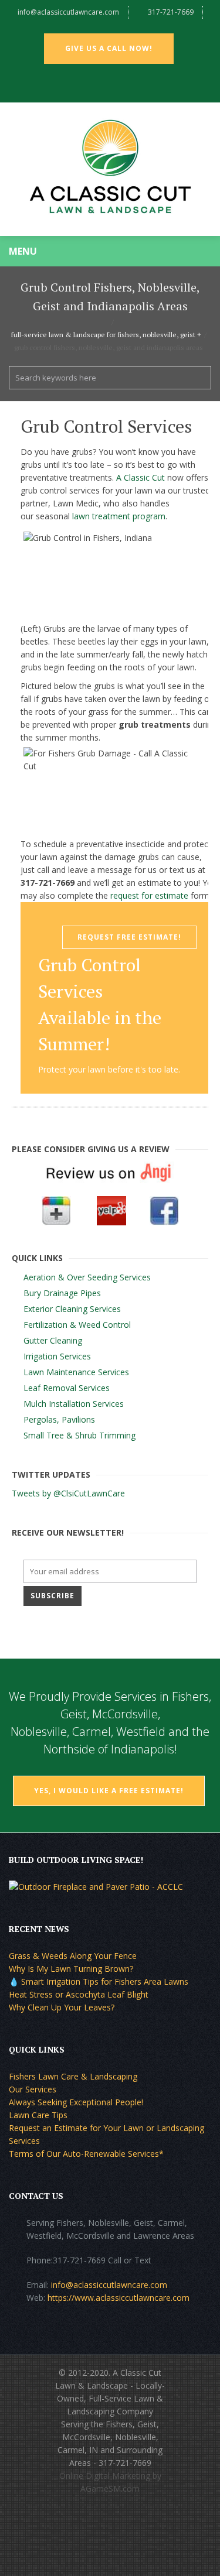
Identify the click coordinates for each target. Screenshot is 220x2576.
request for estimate (149, 895)
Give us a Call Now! (109, 48)
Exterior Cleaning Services (72, 1309)
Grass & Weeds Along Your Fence (73, 1956)
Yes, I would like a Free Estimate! (109, 1791)
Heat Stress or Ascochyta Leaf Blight (79, 1994)
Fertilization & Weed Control (77, 1325)
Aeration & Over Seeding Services (87, 1277)
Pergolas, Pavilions (59, 1419)
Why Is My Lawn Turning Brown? (71, 1969)
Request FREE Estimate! (129, 937)
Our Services (33, 2089)
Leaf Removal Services (67, 1388)
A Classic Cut (141, 477)
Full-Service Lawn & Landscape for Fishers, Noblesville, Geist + (106, 335)
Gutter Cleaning (53, 1340)
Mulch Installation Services (74, 1404)
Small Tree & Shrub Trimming (79, 1435)
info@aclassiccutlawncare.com (68, 12)
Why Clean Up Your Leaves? (62, 2007)
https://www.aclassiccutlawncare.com (119, 2298)
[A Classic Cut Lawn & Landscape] (110, 169)
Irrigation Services (57, 1356)
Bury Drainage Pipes (62, 1293)
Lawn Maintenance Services (76, 1372)
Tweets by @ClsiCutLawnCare (68, 1493)
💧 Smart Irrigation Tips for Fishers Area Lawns (99, 1981)
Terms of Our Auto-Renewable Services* (86, 2154)
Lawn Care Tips (38, 2115)
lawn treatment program (119, 516)
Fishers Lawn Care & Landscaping (73, 2076)
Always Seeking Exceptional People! (76, 2102)
